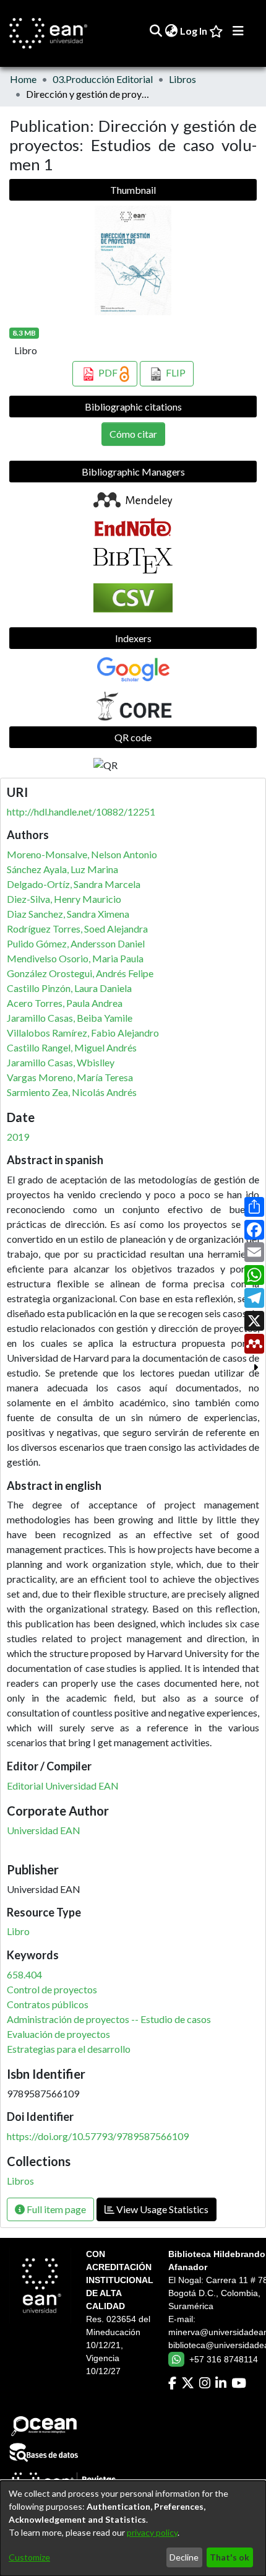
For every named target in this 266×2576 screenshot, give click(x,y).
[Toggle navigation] (238, 31)
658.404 (24, 1974)
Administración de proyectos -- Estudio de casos (109, 2019)
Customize (29, 2557)
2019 (18, 1137)
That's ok (230, 2557)
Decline (184, 2557)
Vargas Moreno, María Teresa (70, 1077)
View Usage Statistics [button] (161, 2209)
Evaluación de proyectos (58, 2034)
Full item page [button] (55, 2209)
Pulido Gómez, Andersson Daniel (76, 943)
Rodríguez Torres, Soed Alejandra (77, 929)
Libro (18, 1931)
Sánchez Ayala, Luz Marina (62, 869)
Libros (182, 79)
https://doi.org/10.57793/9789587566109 (98, 2136)
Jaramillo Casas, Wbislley (61, 1062)
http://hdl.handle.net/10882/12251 (81, 812)
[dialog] (133, 2528)
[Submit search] (156, 31)
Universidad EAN (44, 1830)
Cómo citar (133, 434)
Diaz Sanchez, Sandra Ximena (68, 914)
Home (23, 79)
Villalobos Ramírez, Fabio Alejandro (83, 1033)
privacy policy (152, 2532)
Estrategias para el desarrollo (69, 2049)
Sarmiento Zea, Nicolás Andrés (72, 1092)
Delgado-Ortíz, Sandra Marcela (74, 884)
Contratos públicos (48, 2004)
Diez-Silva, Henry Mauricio (64, 899)
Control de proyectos (52, 1989)
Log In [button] (194, 31)
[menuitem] (171, 31)
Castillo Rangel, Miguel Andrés (72, 1047)
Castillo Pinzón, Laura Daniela (69, 988)
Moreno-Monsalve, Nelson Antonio (82, 854)
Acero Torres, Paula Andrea (65, 1003)
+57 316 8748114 (224, 2359)
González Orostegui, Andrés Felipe (80, 973)
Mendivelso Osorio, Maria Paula (75, 958)
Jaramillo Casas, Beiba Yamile (70, 1018)
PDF (108, 372)
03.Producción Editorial (103, 79)
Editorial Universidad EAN (63, 1786)
